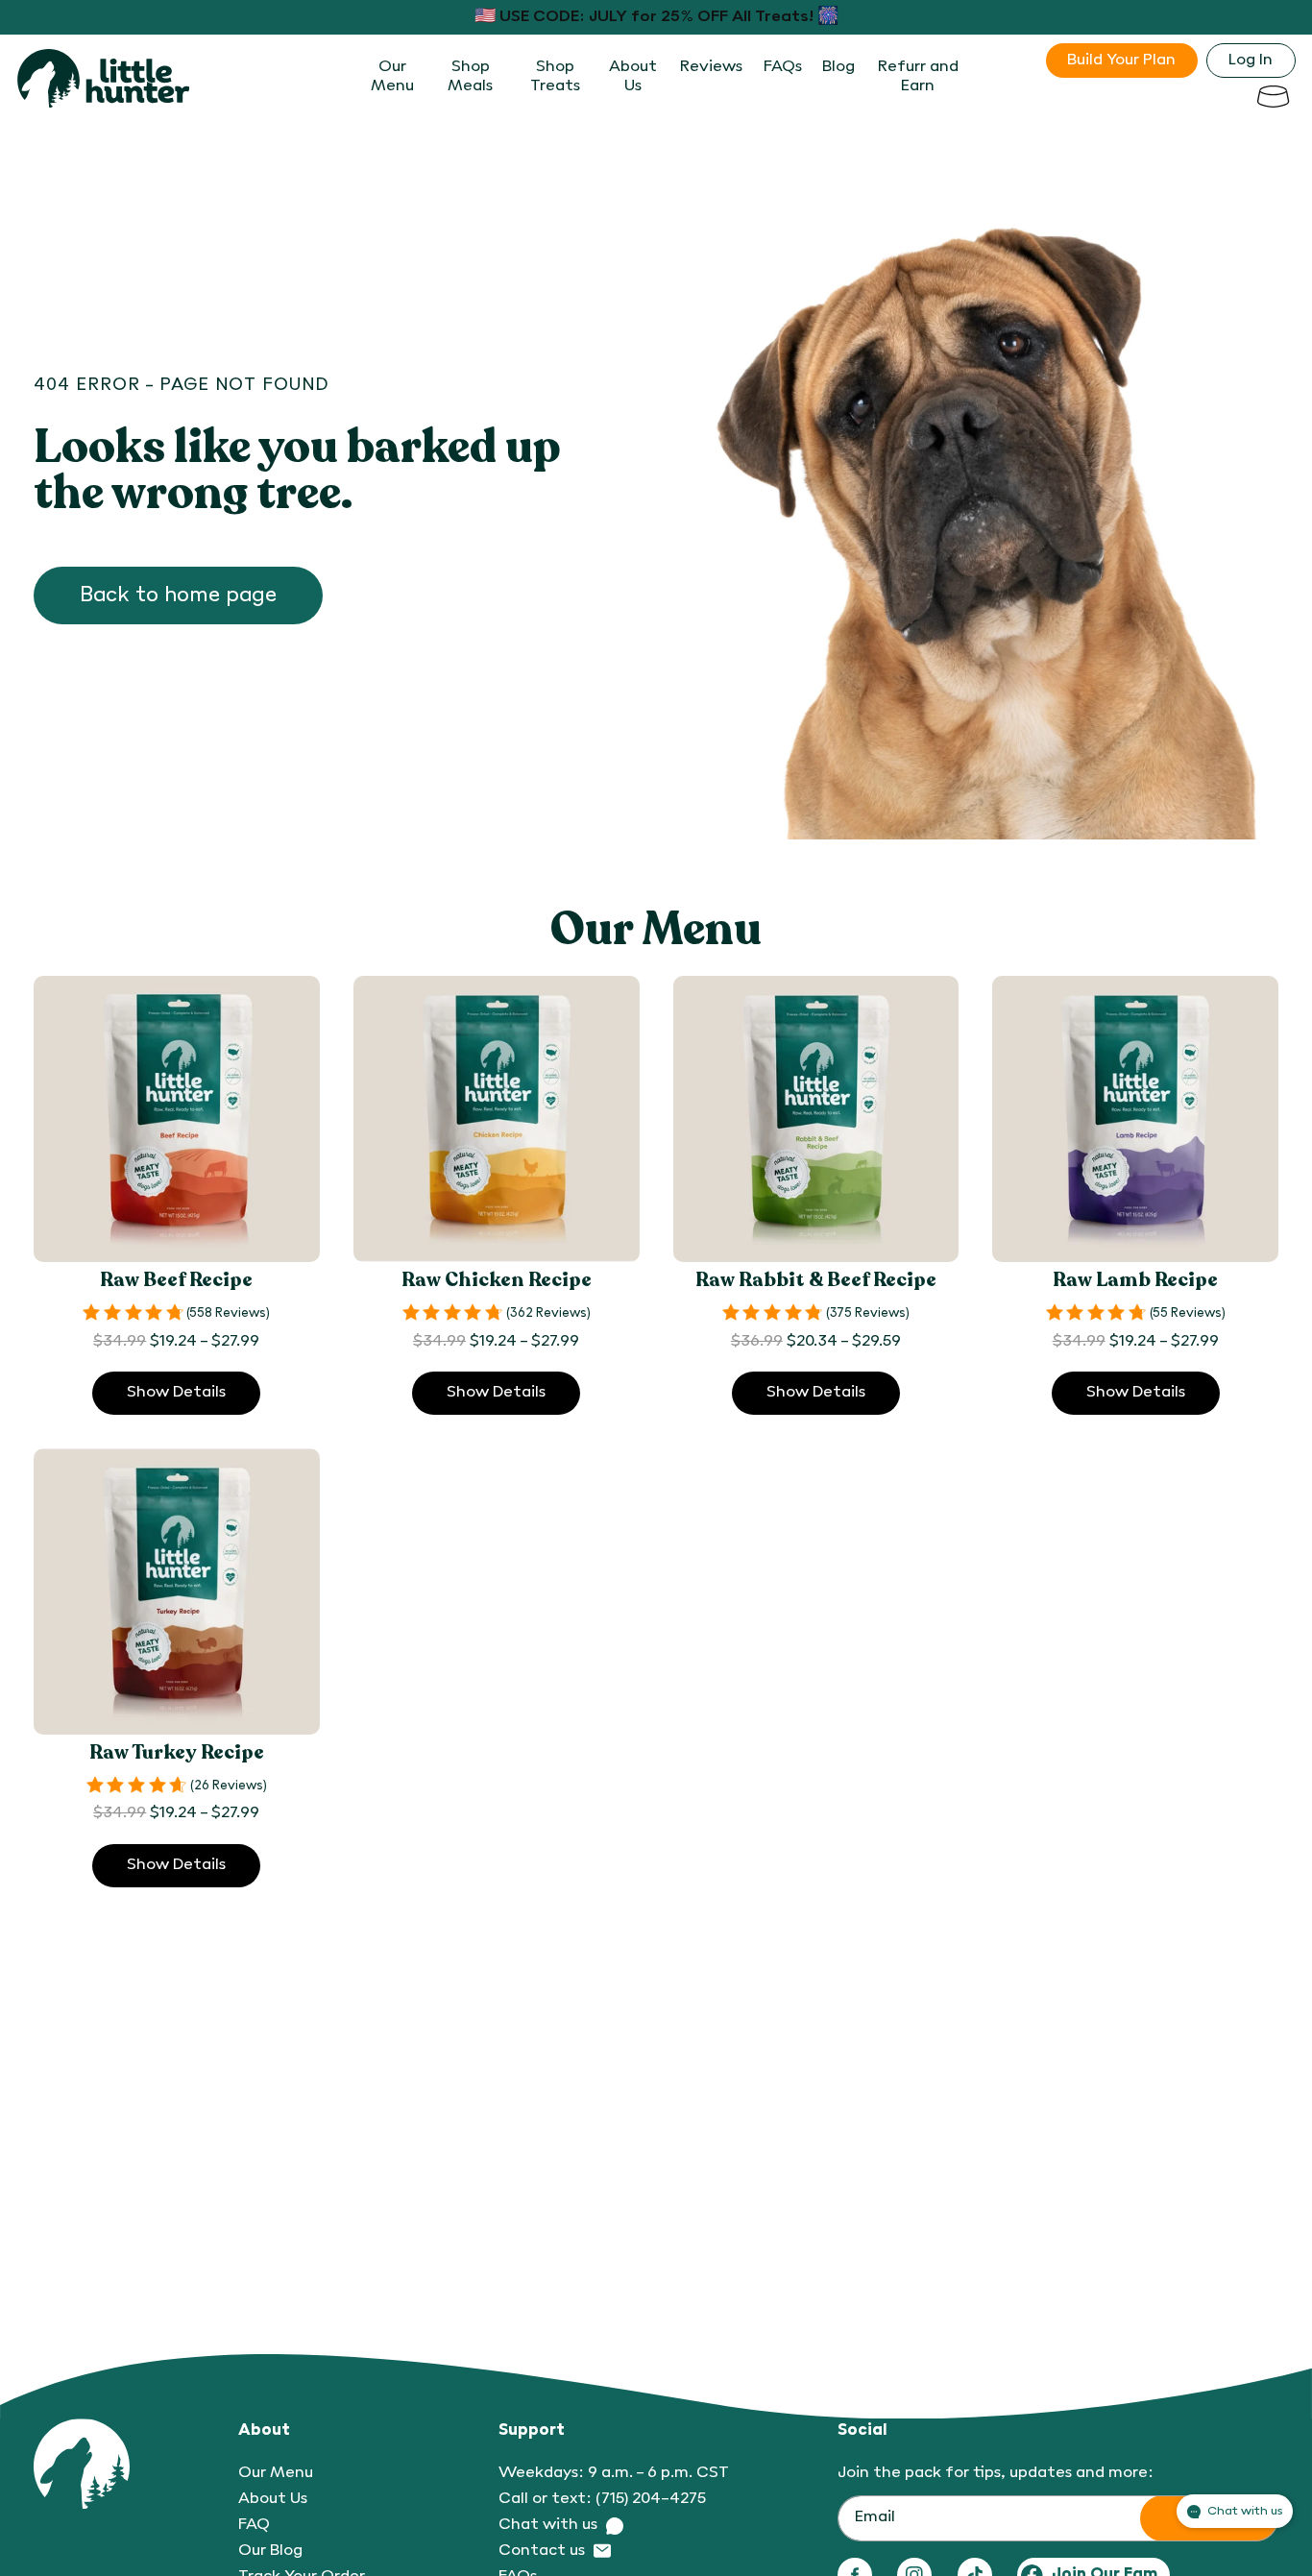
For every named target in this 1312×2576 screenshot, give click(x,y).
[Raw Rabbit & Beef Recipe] (816, 1119)
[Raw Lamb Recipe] (1135, 1119)
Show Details (176, 1393)
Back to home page (178, 595)
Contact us (542, 2551)
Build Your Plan (1121, 61)
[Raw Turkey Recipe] (177, 1592)
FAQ (254, 2525)
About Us (273, 2499)
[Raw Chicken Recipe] (497, 1119)
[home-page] (104, 78)
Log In (1251, 61)
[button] (1273, 96)
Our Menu (276, 2473)
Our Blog (270, 2551)
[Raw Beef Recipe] (177, 1119)
